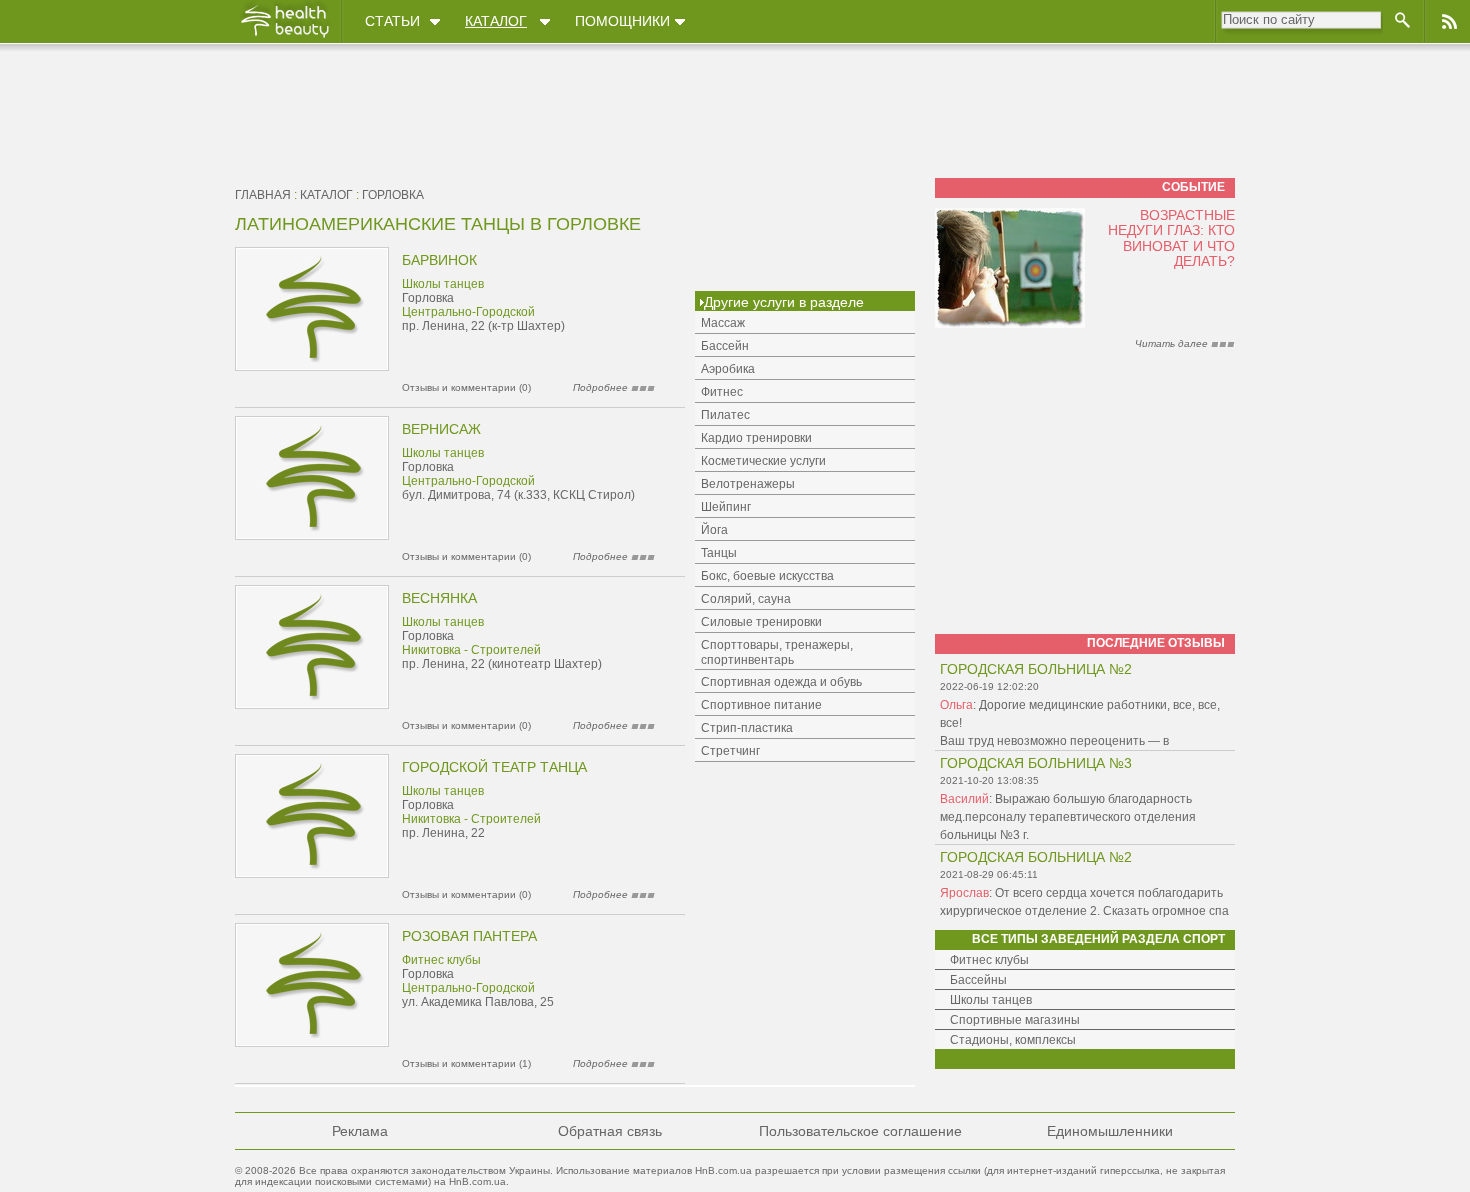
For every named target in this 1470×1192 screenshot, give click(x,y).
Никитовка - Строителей (471, 650)
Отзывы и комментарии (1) (466, 1063)
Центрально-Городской (468, 312)
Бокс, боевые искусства (767, 576)
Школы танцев (443, 284)
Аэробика (728, 369)
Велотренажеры (748, 484)
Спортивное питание (761, 705)
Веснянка (439, 598)
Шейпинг (726, 507)
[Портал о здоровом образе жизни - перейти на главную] (284, 37)
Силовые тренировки (761, 622)
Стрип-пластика (747, 728)
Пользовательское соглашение (860, 1131)
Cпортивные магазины (1015, 1020)
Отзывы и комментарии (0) (466, 387)
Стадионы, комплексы (1013, 1040)
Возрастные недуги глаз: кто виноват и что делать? (1171, 238)
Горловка (393, 195)
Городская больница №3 (1036, 763)
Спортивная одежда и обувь (781, 682)
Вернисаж (441, 429)
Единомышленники (1110, 1131)
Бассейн (725, 346)
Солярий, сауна (746, 599)
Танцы (719, 553)
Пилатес (725, 415)
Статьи (392, 21)
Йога (714, 530)
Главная (263, 195)
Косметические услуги (763, 461)
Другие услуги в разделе (784, 302)
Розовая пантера (469, 936)
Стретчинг (730, 751)
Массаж (723, 323)
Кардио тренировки (756, 438)
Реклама (360, 1131)
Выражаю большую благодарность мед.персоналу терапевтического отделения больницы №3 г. (1068, 817)
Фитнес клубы (441, 960)
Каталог (496, 21)
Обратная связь (610, 1131)
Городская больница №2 (1036, 669)
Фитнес (722, 392)
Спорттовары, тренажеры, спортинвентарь (777, 652)
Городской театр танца (494, 767)
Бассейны (978, 980)
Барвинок (439, 260)
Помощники (622, 21)
